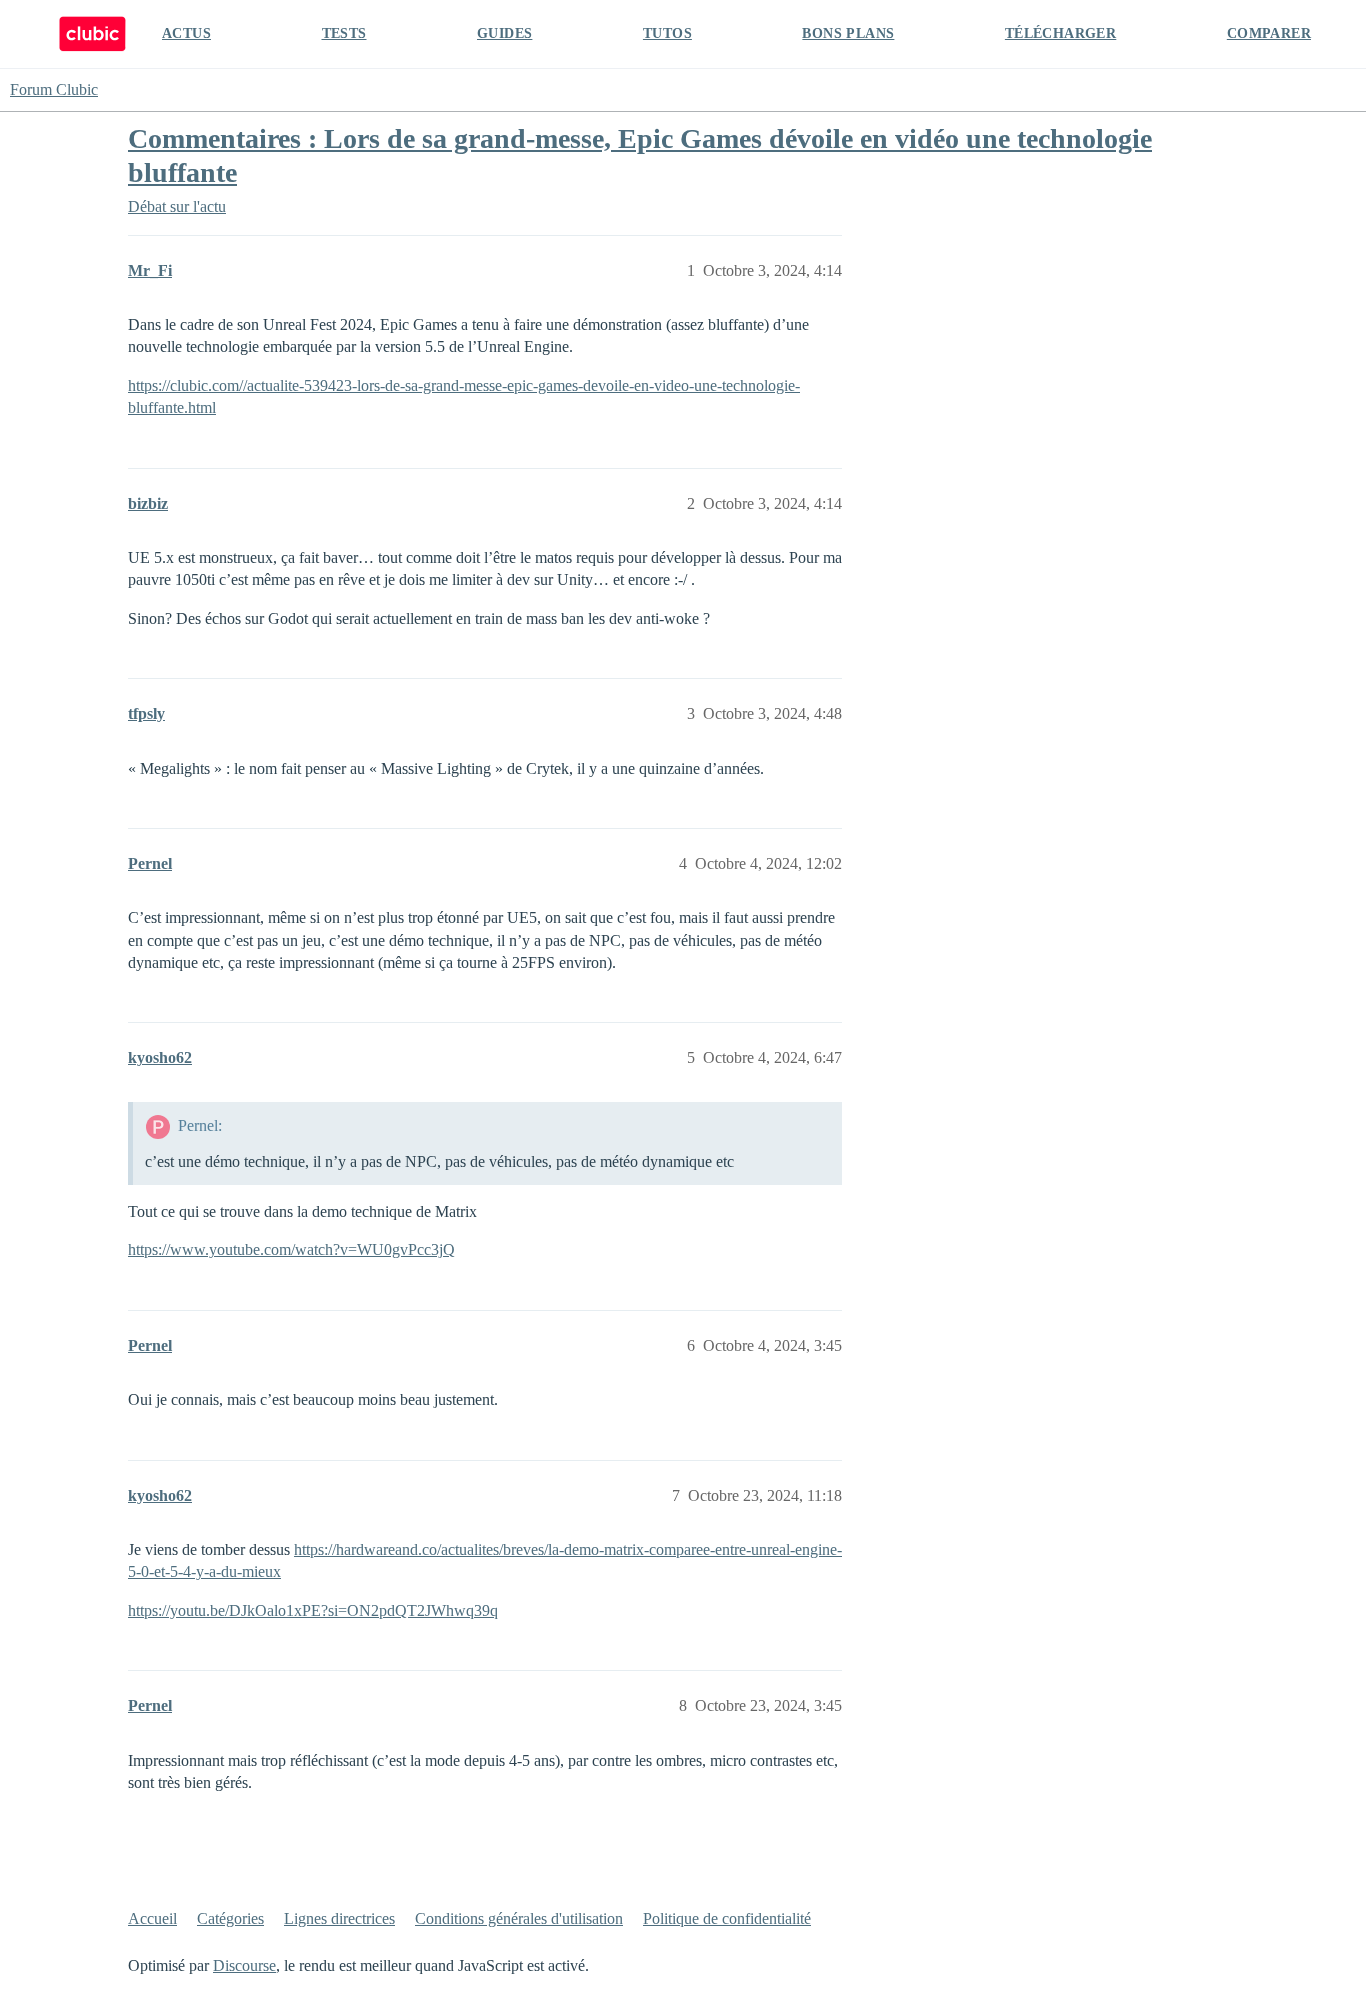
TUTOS (667, 33)
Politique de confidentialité (727, 1918)
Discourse (244, 1965)
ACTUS (186, 33)
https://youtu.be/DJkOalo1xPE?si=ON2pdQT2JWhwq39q (313, 1610)
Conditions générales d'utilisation (519, 1918)
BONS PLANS (848, 33)
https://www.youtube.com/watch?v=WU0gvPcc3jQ (291, 1249)
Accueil (152, 1918)
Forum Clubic (54, 89)
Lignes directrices (339, 1918)
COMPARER (1269, 33)
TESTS (344, 33)
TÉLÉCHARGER (1060, 33)
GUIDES (504, 33)
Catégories (230, 1918)
